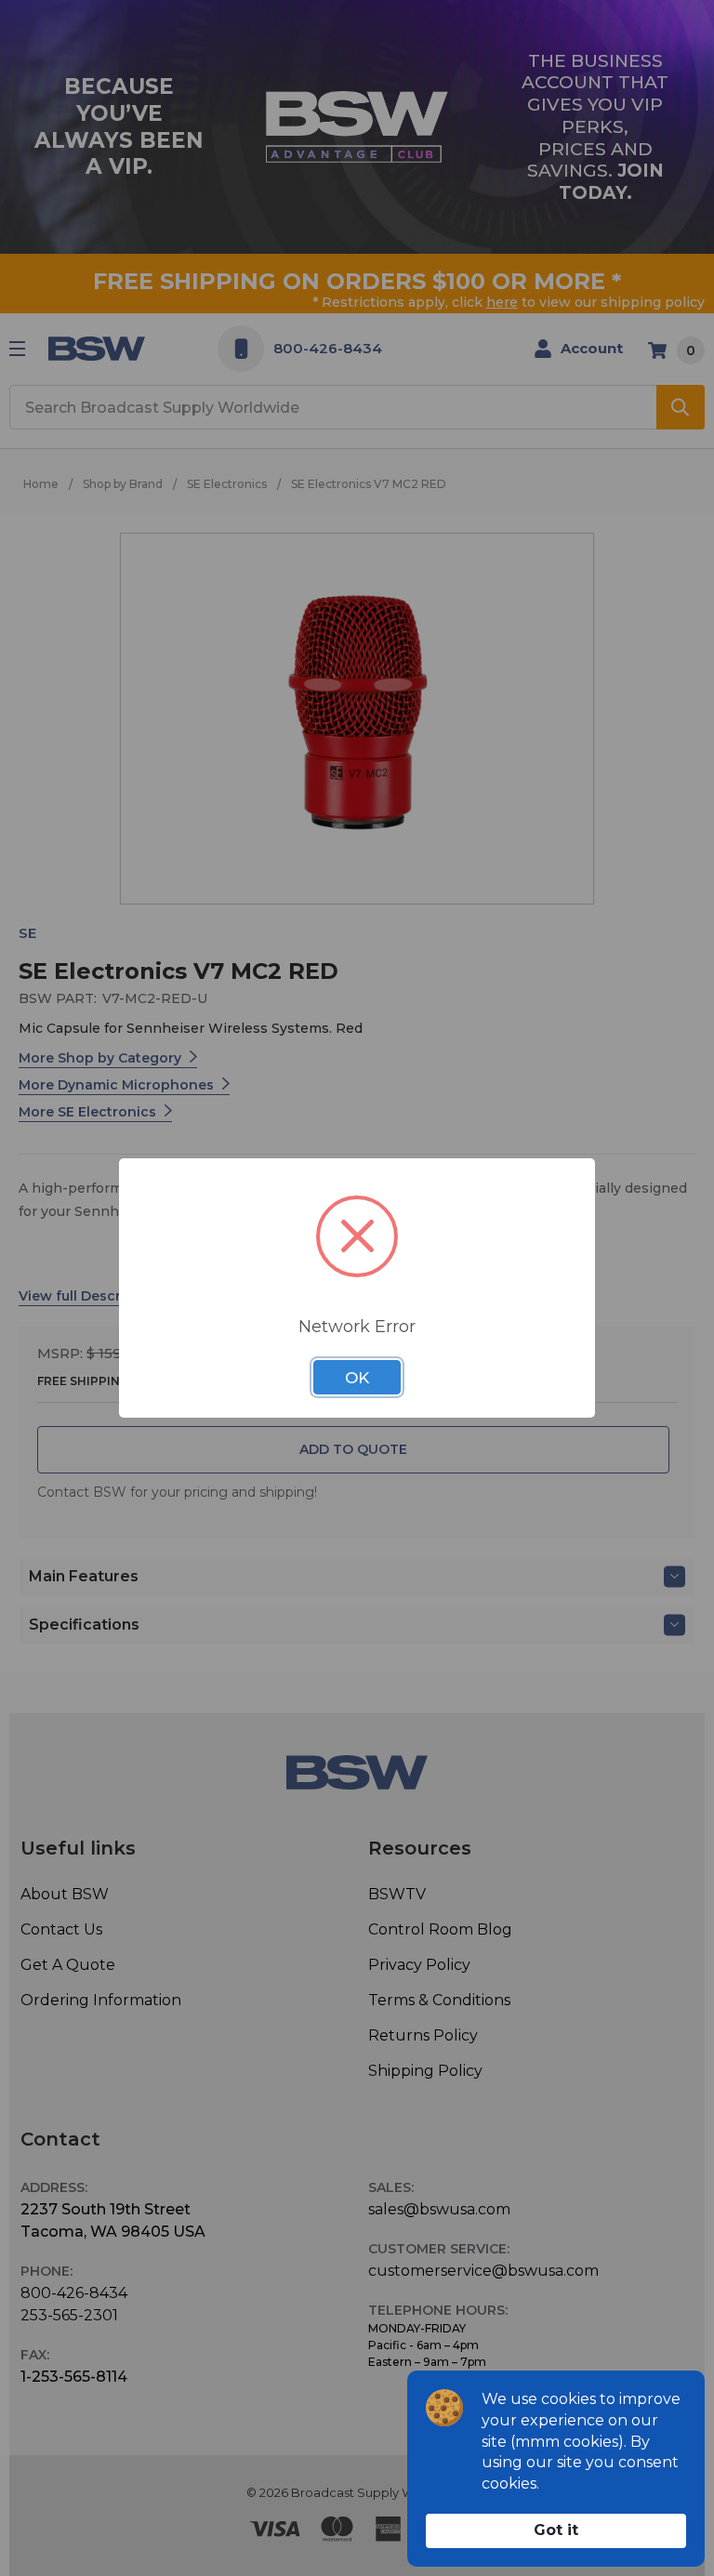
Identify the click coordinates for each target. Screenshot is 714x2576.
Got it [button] (556, 2530)
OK (357, 1378)
